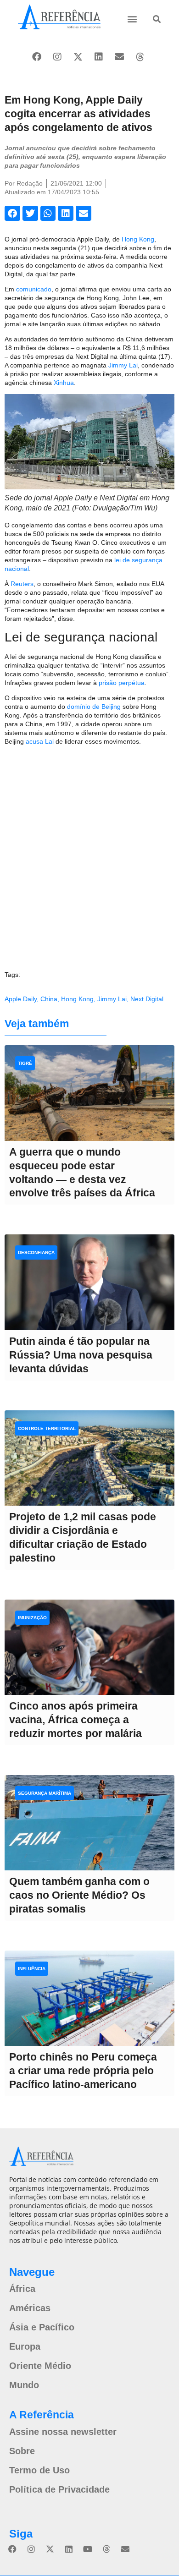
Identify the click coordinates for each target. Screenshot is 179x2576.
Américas (30, 2308)
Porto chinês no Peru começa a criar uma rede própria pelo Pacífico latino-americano (83, 2071)
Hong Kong (138, 239)
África (22, 2289)
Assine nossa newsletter (63, 2432)
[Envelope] (119, 57)
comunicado (34, 289)
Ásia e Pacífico (42, 2327)
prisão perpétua (122, 683)
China (49, 999)
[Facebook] (37, 57)
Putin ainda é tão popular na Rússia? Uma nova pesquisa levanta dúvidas (81, 1355)
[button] (132, 19)
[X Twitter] (78, 57)
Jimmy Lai (123, 365)
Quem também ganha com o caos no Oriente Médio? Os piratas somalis (79, 1895)
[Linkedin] (99, 57)
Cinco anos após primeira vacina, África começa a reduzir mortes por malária (76, 1720)
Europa (25, 2346)
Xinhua (64, 383)
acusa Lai (40, 741)
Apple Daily (21, 999)
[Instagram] (57, 57)
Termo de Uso (39, 2470)
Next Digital (147, 999)
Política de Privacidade (59, 2489)
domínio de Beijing (94, 707)
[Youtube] (88, 2549)
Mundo (24, 2385)
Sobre (22, 2451)
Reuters (22, 584)
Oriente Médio (40, 2366)
